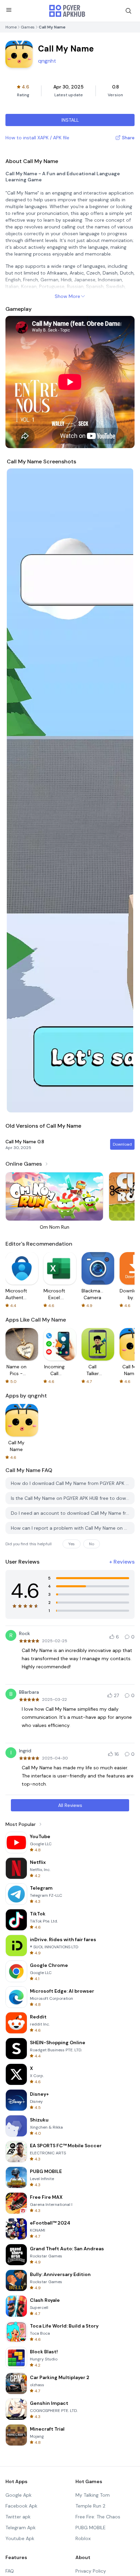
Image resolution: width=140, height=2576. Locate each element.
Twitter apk (18, 2517)
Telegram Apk (21, 2528)
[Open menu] (9, 10)
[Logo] (67, 11)
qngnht (47, 61)
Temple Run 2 (90, 2506)
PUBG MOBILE (91, 2528)
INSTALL (70, 120)
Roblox (83, 2538)
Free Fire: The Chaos (98, 2517)
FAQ (10, 2571)
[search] (128, 11)
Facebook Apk (21, 2506)
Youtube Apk (20, 2538)
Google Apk (19, 2495)
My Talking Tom (93, 2495)
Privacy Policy (91, 2571)
